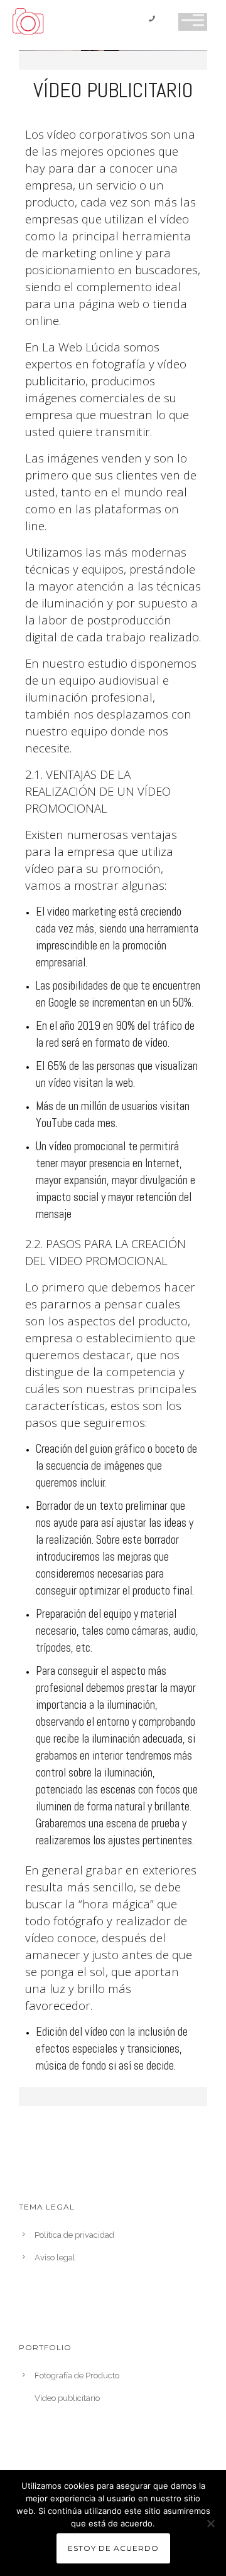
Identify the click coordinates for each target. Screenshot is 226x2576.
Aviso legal (55, 2258)
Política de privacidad (74, 2235)
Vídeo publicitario (67, 2398)
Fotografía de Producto (77, 2376)
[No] (210, 2523)
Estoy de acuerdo (113, 2548)
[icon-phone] (155, 20)
